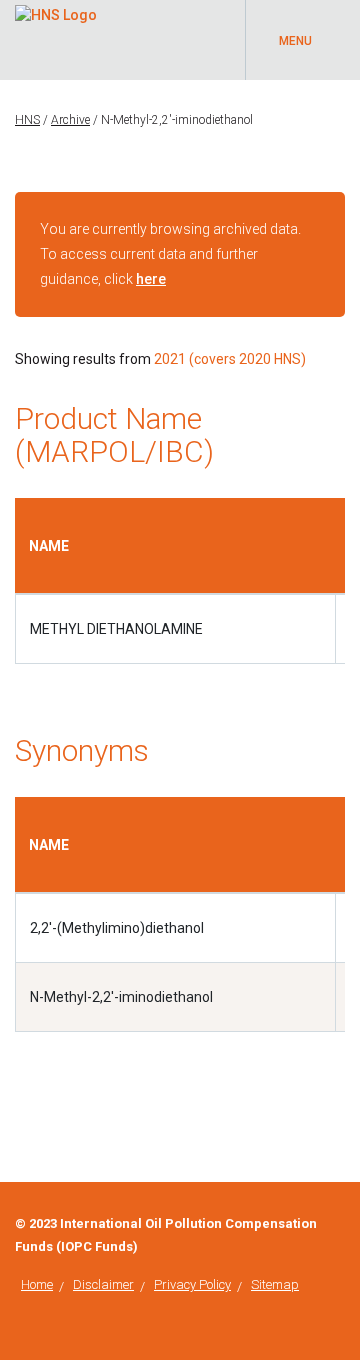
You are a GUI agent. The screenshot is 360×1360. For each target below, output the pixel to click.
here (151, 279)
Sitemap (275, 1284)
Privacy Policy (192, 1284)
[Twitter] (339, 1224)
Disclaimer (103, 1284)
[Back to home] (56, 12)
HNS (27, 120)
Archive (70, 120)
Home (37, 1284)
